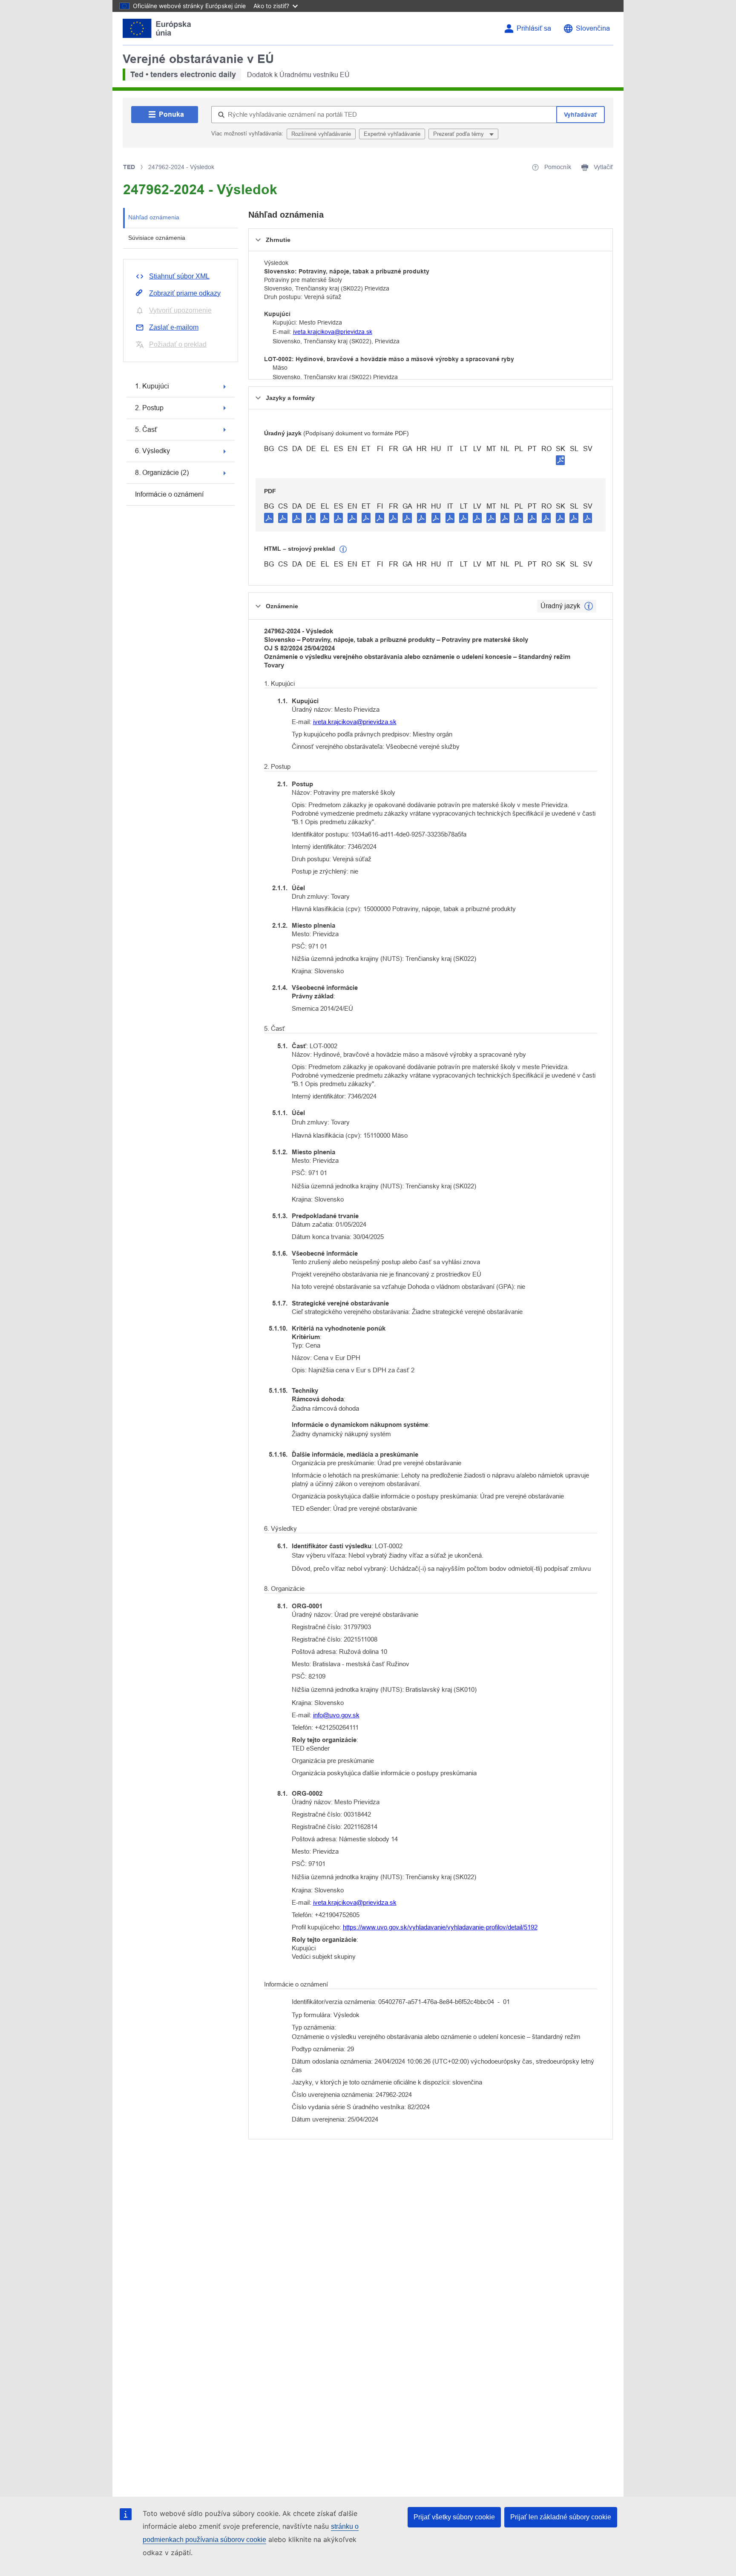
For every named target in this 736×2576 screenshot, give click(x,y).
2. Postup (149, 408)
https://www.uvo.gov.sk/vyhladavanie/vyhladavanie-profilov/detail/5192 (440, 1927)
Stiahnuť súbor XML (179, 276)
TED (129, 167)
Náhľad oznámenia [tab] (154, 217)
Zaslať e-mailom (174, 327)
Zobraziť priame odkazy (185, 293)
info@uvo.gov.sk (336, 1715)
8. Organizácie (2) (162, 473)
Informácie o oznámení (169, 494)
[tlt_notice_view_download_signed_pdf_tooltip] (561, 460)
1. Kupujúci (152, 386)
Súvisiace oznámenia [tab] (157, 238)
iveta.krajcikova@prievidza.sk (333, 332)
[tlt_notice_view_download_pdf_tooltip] (269, 517)
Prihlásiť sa (534, 28)
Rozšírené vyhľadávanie (321, 134)
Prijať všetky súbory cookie (454, 2517)
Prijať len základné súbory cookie (561, 2517)
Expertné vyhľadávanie (392, 134)
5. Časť (146, 430)
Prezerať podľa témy (459, 134)
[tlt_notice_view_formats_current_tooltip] (589, 606)
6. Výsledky (152, 451)
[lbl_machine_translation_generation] (343, 549)
